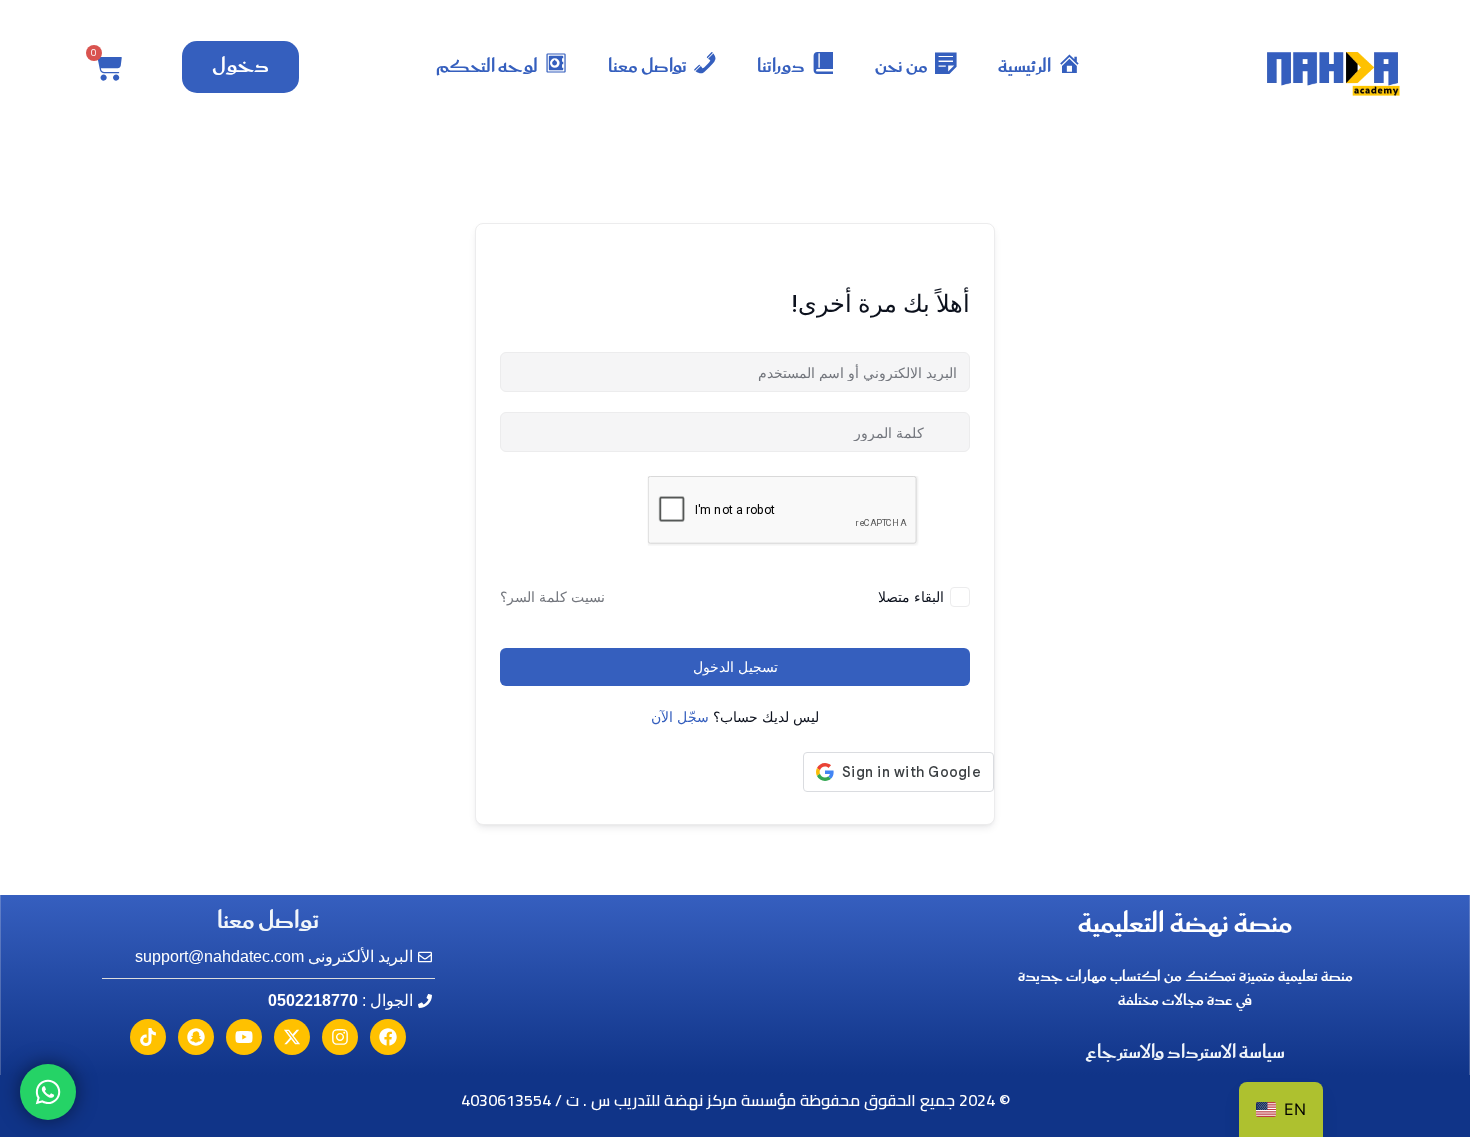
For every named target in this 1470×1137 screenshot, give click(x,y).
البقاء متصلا (911, 596)
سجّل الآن (680, 717)
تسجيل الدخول (735, 667)
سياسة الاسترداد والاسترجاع (1185, 1053)
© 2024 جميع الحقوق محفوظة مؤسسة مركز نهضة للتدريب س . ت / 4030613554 (735, 1100)
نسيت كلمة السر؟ (552, 597)
